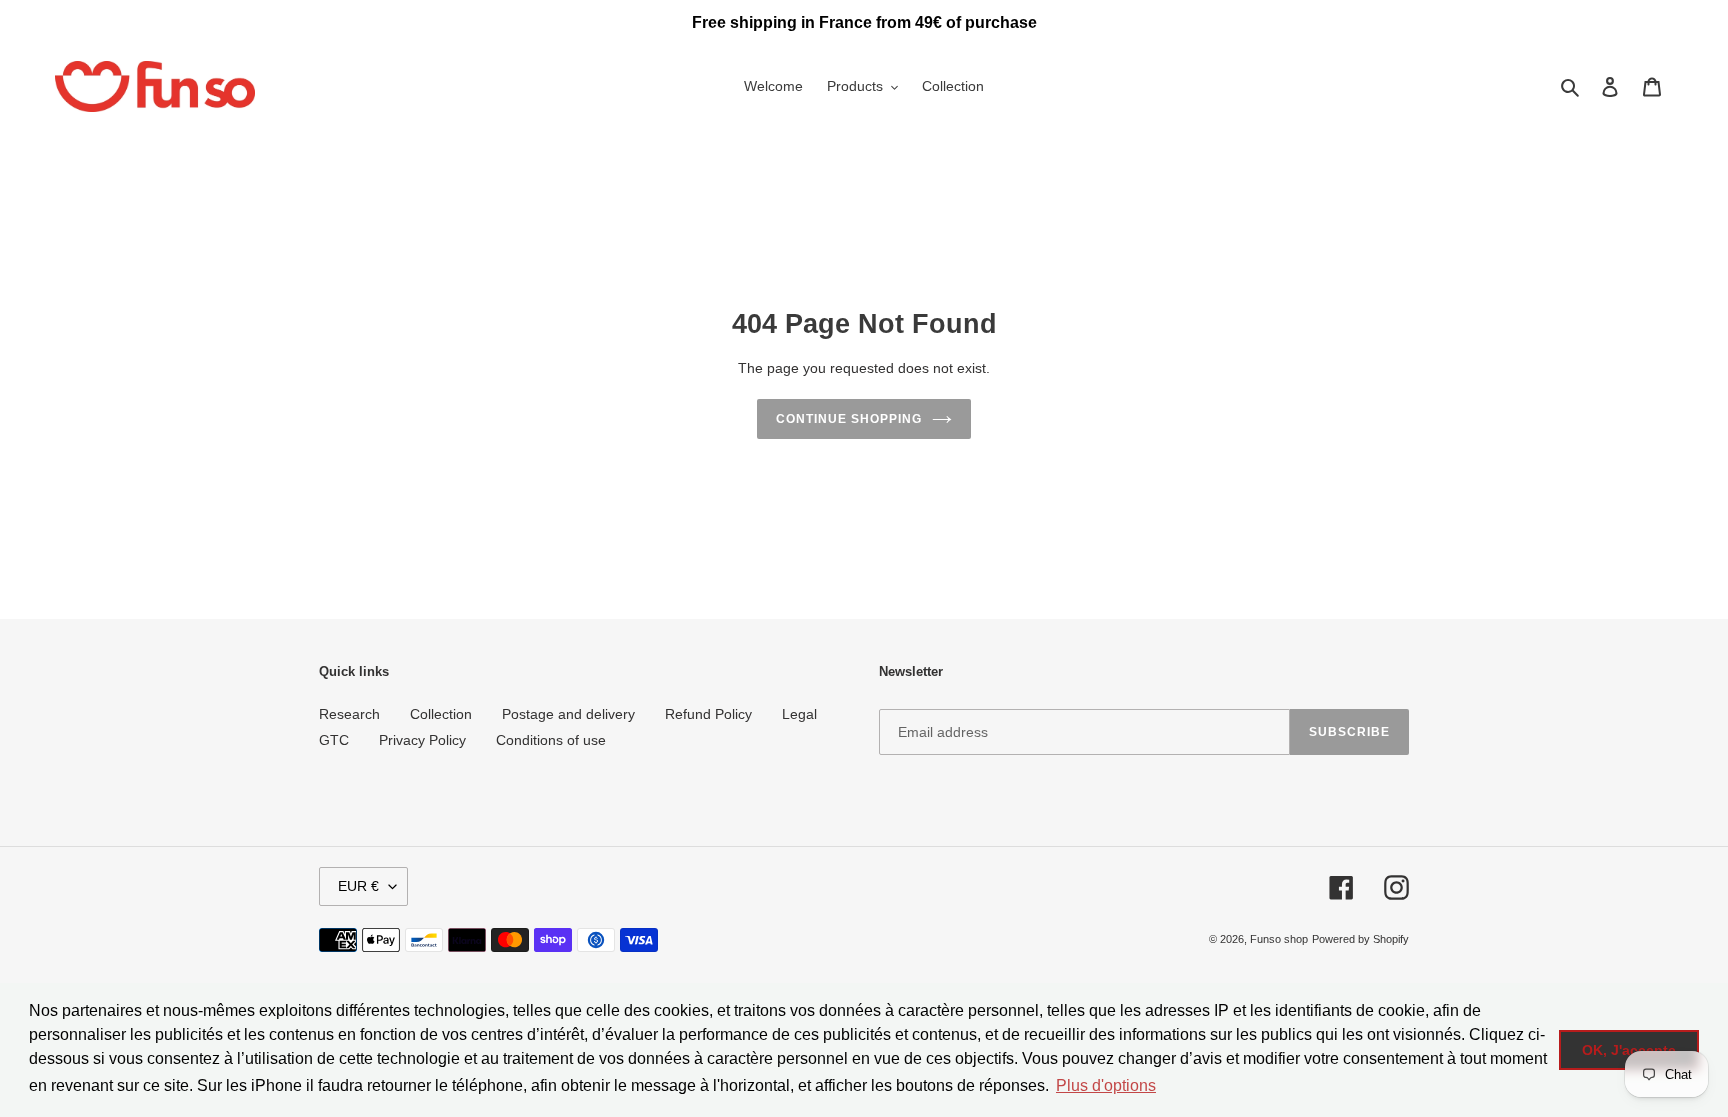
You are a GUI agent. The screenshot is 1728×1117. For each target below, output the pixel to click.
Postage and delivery (568, 714)
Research (349, 714)
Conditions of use (551, 740)
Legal (799, 714)
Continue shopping (848, 419)
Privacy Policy (422, 740)
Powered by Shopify (1360, 939)
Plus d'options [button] (1106, 1085)
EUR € (358, 886)
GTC (334, 740)
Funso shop (1279, 939)
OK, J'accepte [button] (1629, 1050)
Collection (441, 714)
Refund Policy (708, 714)
